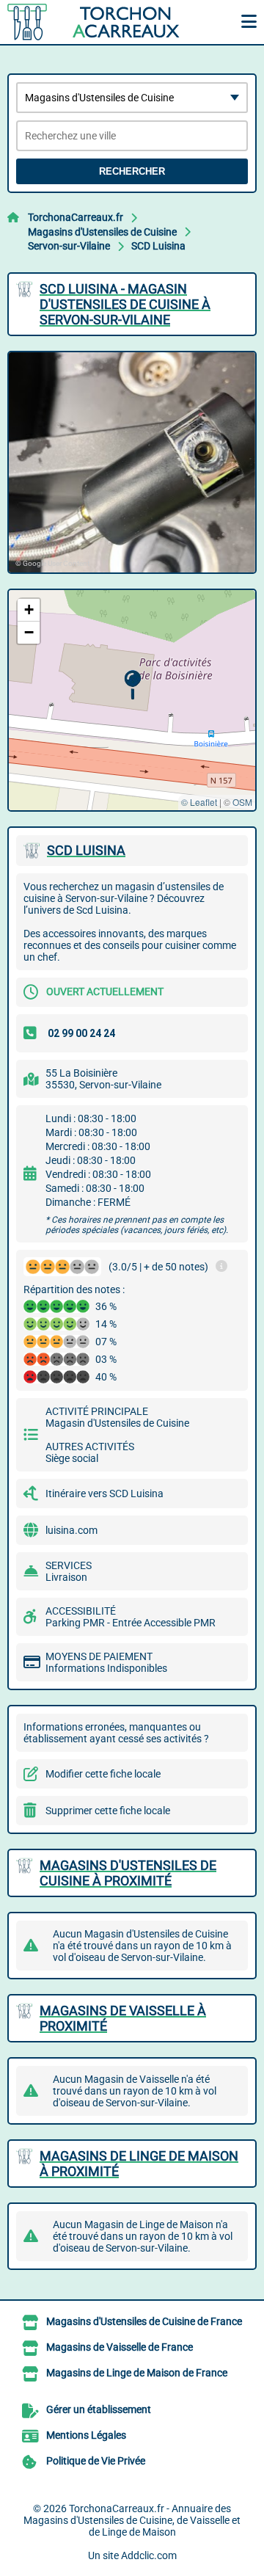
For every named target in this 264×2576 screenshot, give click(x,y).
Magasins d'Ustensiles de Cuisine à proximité (128, 1873)
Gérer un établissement (99, 2409)
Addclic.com (149, 2555)
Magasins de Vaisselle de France (120, 2347)
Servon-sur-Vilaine (69, 246)
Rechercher (132, 171)
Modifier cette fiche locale (103, 1774)
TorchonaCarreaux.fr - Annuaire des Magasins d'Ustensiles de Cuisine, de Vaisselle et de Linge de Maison (132, 2520)
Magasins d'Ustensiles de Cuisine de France (144, 2321)
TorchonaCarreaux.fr (76, 217)
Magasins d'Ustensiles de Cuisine (102, 232)
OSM (242, 802)
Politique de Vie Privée (96, 2461)
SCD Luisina (158, 246)
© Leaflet (199, 802)
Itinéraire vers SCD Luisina (104, 1493)
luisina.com (71, 1530)
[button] (132, 685)
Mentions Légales (86, 2435)
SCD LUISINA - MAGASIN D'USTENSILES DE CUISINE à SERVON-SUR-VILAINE (125, 304)
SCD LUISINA (86, 850)
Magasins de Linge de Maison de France (137, 2373)
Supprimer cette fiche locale (108, 1811)
